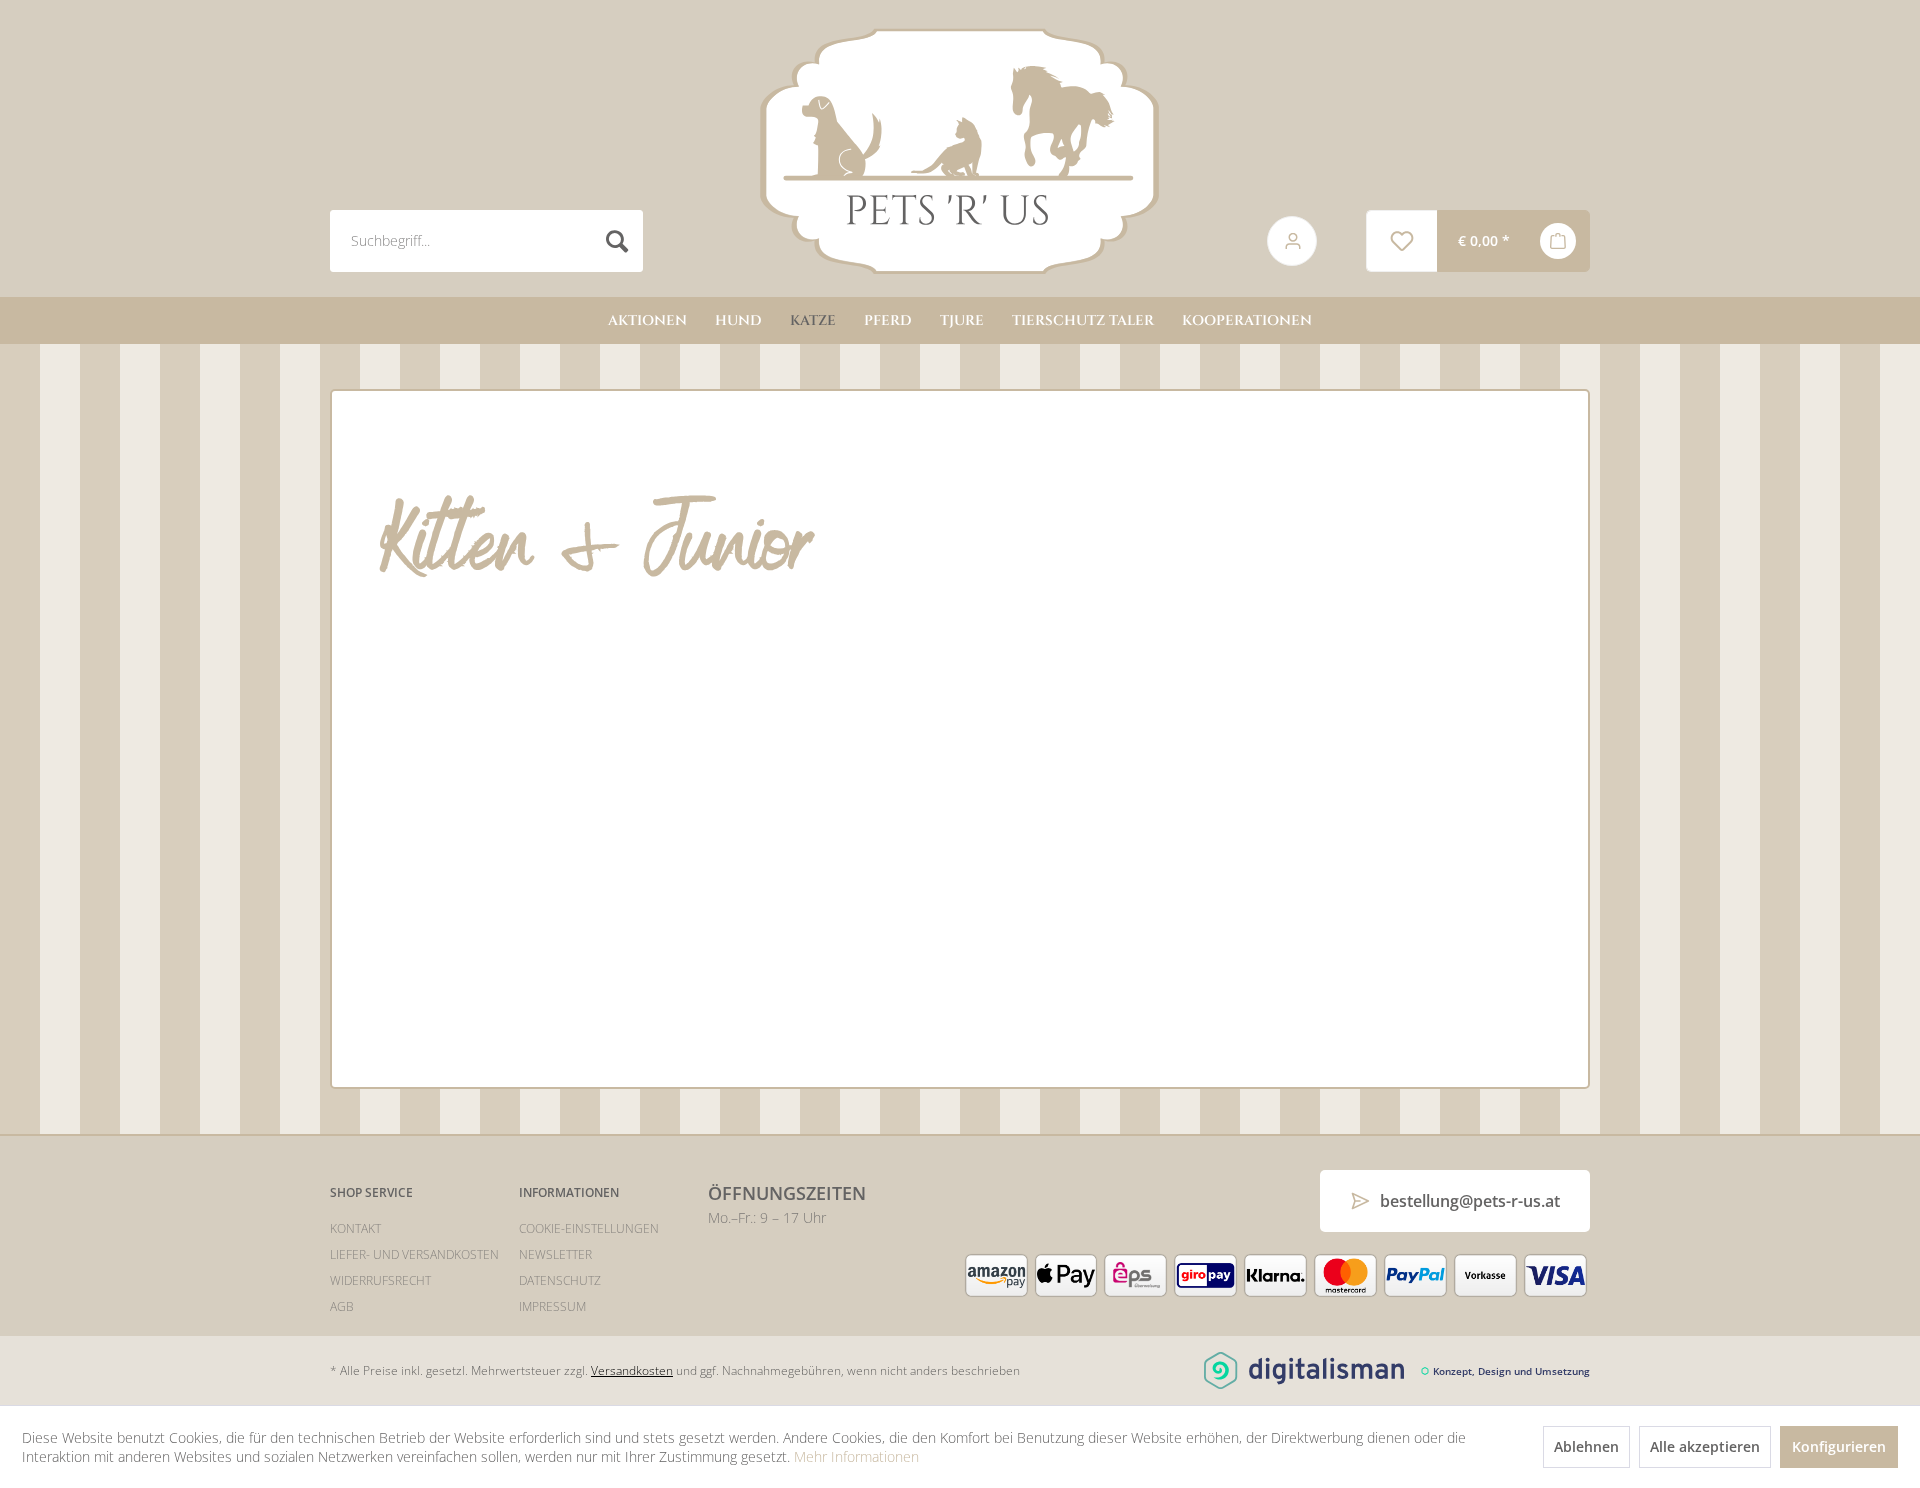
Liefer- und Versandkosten (414, 1254)
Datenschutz (560, 1280)
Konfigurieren (1839, 1446)
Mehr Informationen (856, 1456)
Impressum (552, 1306)
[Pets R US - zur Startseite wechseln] (960, 151)
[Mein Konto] (1278, 241)
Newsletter (555, 1254)
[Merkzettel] (1401, 241)
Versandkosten (632, 1370)
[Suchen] (617, 241)
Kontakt (355, 1228)
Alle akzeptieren (1705, 1446)
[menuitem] (776, 241)
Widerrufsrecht (380, 1280)
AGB (342, 1306)
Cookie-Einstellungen (589, 1228)
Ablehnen (1586, 1446)
